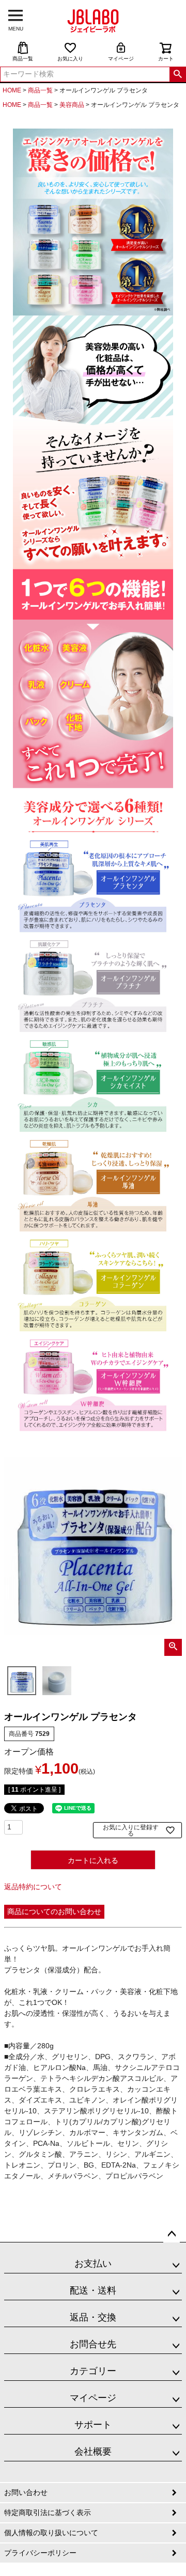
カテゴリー (93, 2371)
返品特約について (33, 1887)
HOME (12, 90)
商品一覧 (23, 59)
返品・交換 (93, 2317)
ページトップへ (172, 2234)
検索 (177, 74)
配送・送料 (93, 2290)
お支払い (93, 2264)
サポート (93, 2425)
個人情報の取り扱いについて (51, 2533)
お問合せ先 (93, 2344)
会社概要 (93, 2452)
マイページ (121, 59)
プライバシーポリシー (40, 2553)
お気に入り (70, 59)
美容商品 (72, 105)
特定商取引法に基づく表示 (48, 2512)
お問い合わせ (26, 2492)
